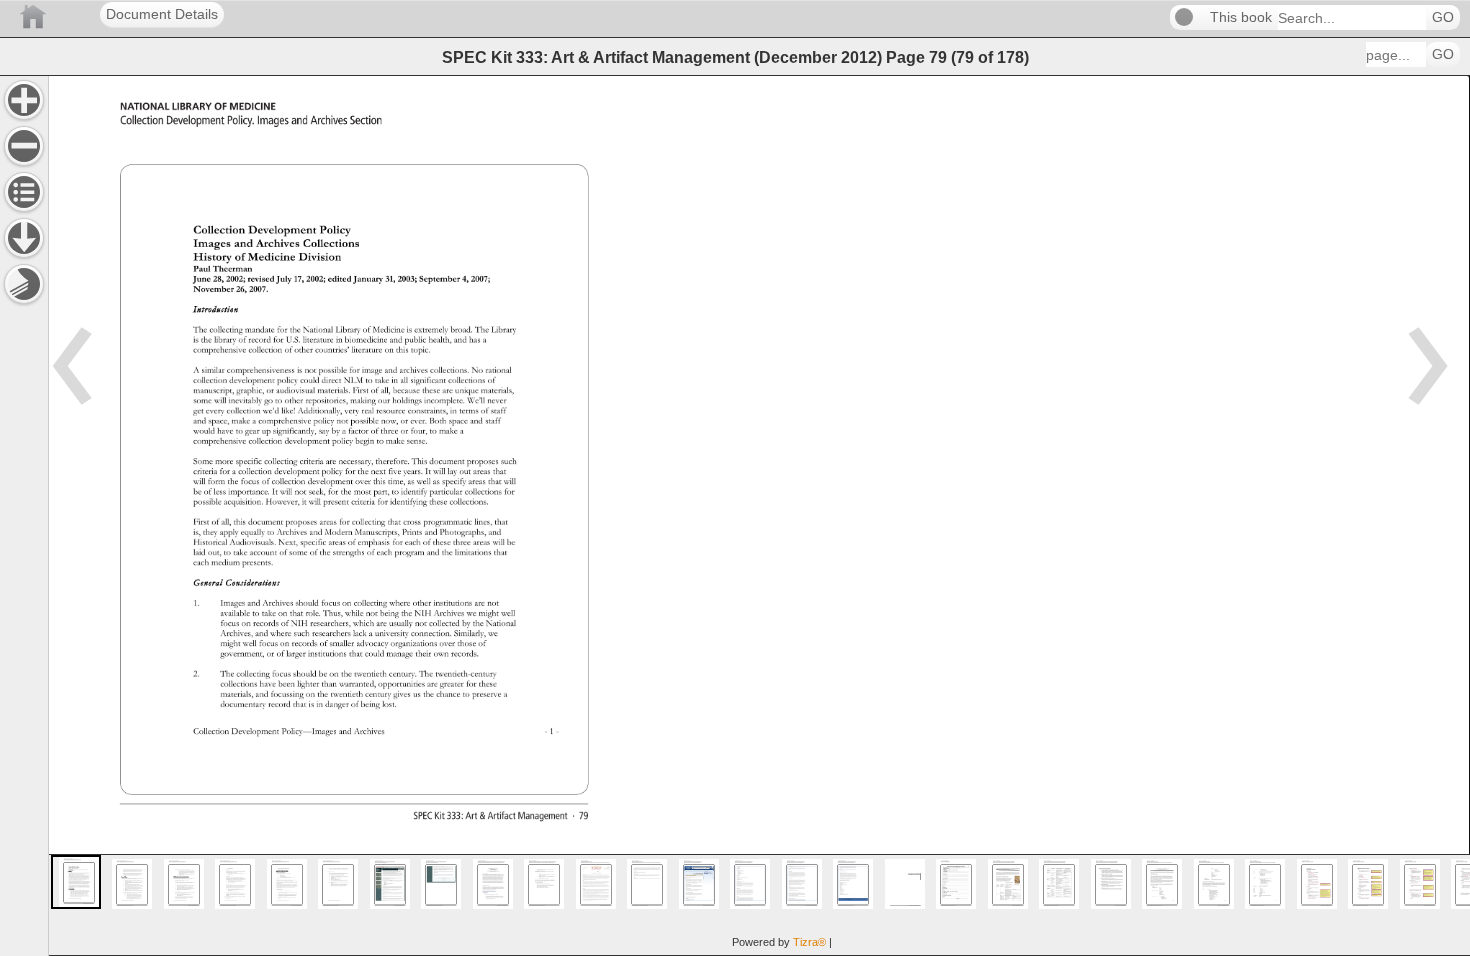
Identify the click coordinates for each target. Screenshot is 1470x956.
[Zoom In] (24, 100)
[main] (759, 515)
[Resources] (24, 238)
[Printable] (24, 284)
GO (1443, 17)
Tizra (809, 942)
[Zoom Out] (24, 146)
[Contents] (24, 192)
